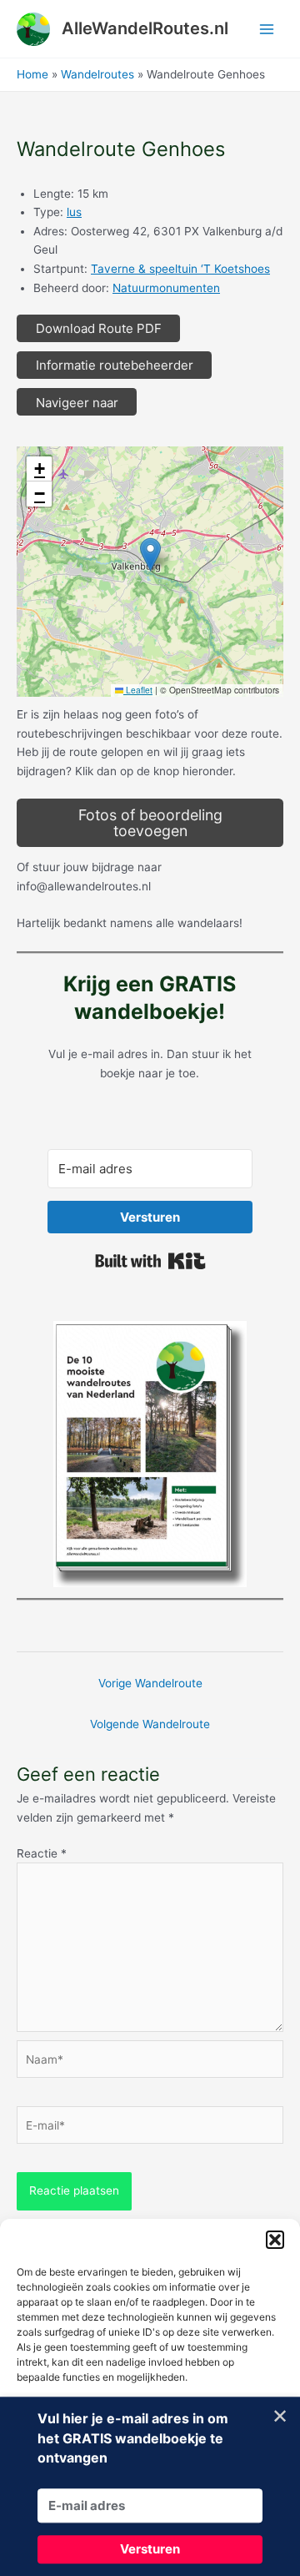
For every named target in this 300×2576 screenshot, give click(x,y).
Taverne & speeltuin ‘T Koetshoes (180, 269)
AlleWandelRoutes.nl (145, 28)
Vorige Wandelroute (150, 1683)
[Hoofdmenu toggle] (267, 29)
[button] (275, 2240)
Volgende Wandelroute (150, 1724)
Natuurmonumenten (166, 288)
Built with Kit (150, 1261)
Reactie (42, 1853)
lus (74, 212)
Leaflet (138, 690)
